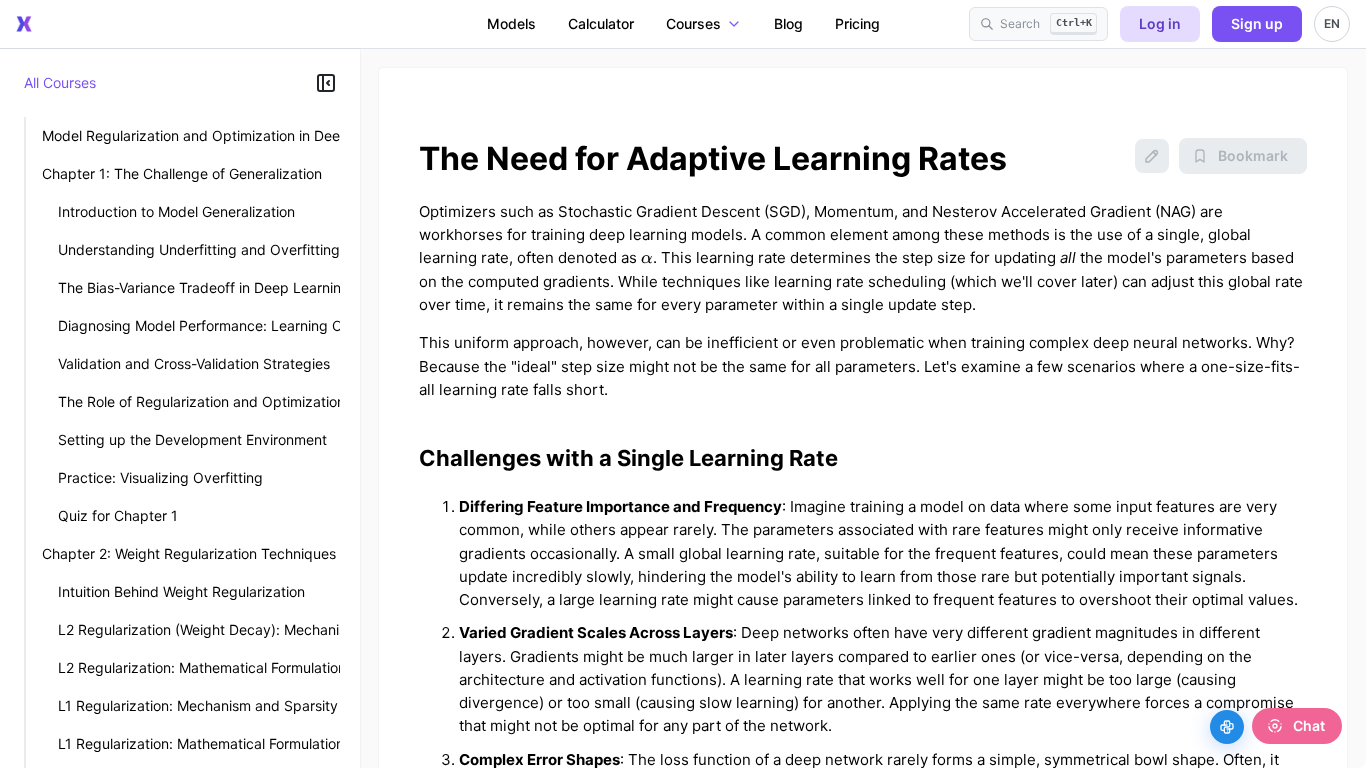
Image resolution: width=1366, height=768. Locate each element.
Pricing (857, 23)
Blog (788, 23)
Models (511, 23)
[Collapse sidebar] (326, 83)
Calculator (601, 23)
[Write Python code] (1227, 727)
